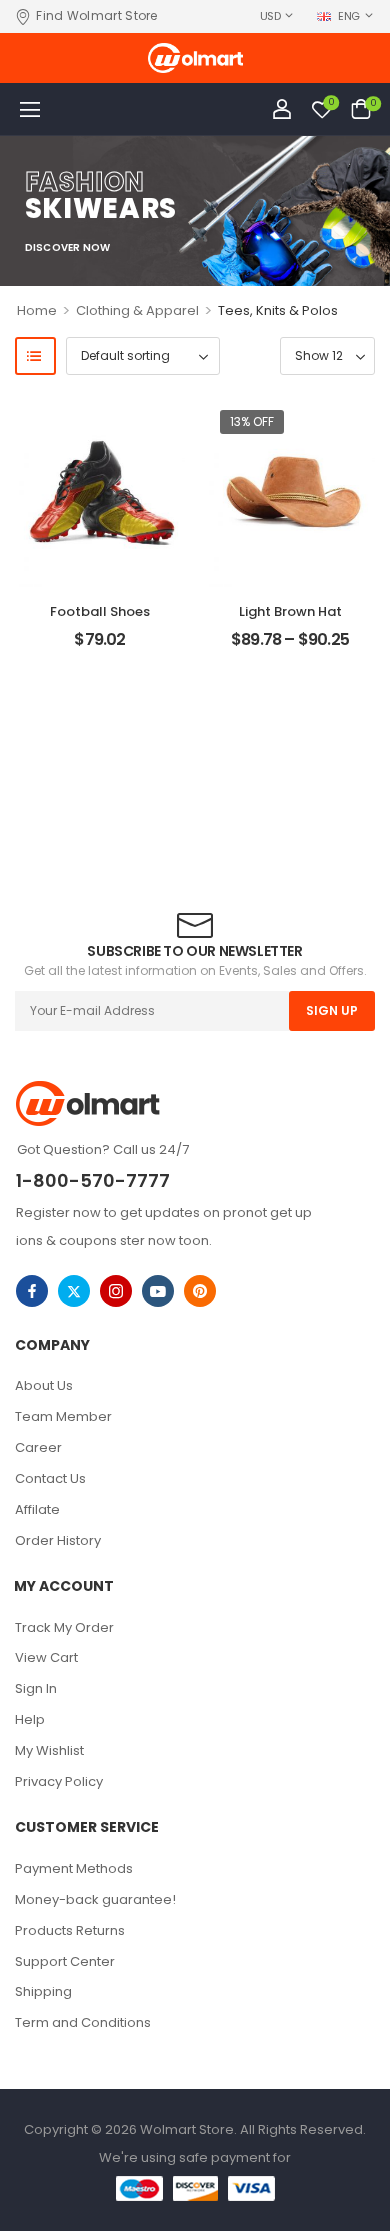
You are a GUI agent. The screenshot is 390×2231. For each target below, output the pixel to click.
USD (270, 16)
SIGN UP (332, 1010)
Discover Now (68, 248)
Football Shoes (100, 611)
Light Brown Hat (290, 611)
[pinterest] (200, 1291)
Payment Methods (74, 1868)
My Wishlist (49, 1750)
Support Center (65, 1961)
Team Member (63, 1416)
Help (30, 1719)
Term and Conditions (83, 2022)
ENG (349, 16)
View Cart (46, 1657)
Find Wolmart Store (96, 16)
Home (37, 310)
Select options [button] (289, 647)
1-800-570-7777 (93, 1180)
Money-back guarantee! (95, 1899)
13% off (252, 421)
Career (38, 1447)
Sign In (36, 1688)
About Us (44, 1385)
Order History (58, 1540)
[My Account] (282, 109)
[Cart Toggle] (361, 109)
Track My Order (64, 1627)
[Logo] (195, 58)
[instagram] (116, 1291)
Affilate (37, 1509)
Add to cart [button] (99, 647)
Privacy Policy (59, 1781)
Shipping (43, 1991)
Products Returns (70, 1930)
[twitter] (74, 1291)
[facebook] (32, 1291)
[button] (30, 109)
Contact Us (50, 1478)
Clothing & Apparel (137, 310)
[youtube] (158, 1291)
